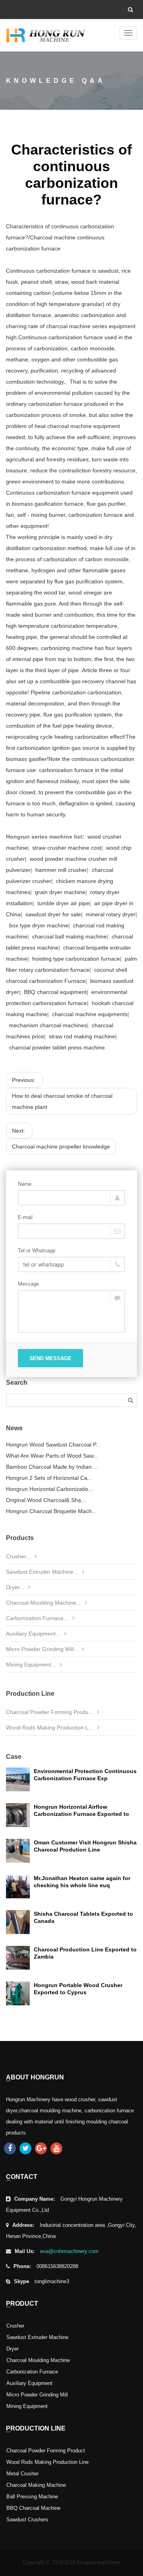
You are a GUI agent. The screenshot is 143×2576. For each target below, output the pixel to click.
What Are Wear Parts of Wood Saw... (52, 1456)
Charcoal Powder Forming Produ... (50, 1712)
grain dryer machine (60, 892)
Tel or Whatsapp (37, 1251)
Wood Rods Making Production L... (50, 1728)
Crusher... (18, 1556)
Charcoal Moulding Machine (38, 2360)
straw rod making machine (82, 1036)
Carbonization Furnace (32, 2372)
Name (25, 1184)
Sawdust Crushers (27, 2520)
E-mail (25, 1217)
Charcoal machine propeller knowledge (61, 1147)
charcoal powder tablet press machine (56, 1047)
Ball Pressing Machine (32, 2497)
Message (28, 1284)
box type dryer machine (39, 925)
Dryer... (15, 1587)
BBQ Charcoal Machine (33, 2508)
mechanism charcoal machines (48, 1025)
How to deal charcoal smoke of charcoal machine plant (62, 1101)
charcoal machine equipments (90, 1014)
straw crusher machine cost (67, 848)
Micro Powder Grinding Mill (37, 2395)
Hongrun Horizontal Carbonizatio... (49, 1489)
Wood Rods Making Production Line (47, 2462)
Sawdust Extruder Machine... (42, 1572)
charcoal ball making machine (70, 936)
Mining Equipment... (31, 1664)
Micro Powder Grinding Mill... (42, 1649)
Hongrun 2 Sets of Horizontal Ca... (49, 1478)
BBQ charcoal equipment (55, 992)
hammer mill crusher (61, 870)
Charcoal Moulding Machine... (43, 1603)
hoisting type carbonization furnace (76, 959)
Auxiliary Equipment (29, 2383)
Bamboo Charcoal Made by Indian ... (52, 1467)
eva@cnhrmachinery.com (69, 2251)
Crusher (15, 2326)
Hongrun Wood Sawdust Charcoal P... (53, 1445)
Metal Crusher (22, 2474)
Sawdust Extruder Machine (37, 2337)
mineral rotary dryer (111, 914)
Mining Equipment (27, 2406)
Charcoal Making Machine (36, 2485)
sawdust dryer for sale (53, 914)
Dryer (13, 2349)
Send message (50, 1358)
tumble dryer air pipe (63, 903)
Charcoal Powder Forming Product (46, 2451)
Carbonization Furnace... (37, 1618)
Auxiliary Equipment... (33, 1634)
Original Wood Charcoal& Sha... (46, 1500)
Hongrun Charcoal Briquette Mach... (51, 1511)
